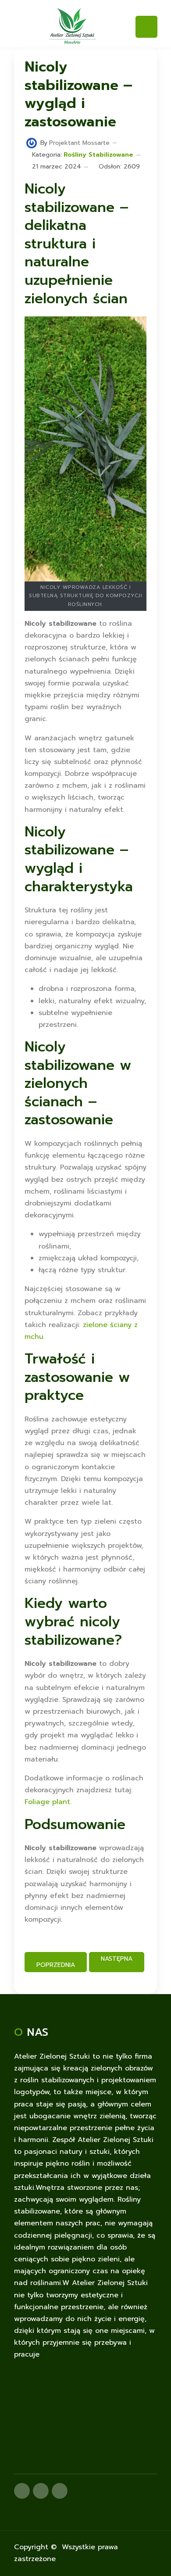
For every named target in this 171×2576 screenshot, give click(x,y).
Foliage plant (47, 1802)
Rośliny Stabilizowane (98, 155)
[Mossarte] (73, 25)
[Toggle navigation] (146, 27)
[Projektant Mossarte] (32, 143)
